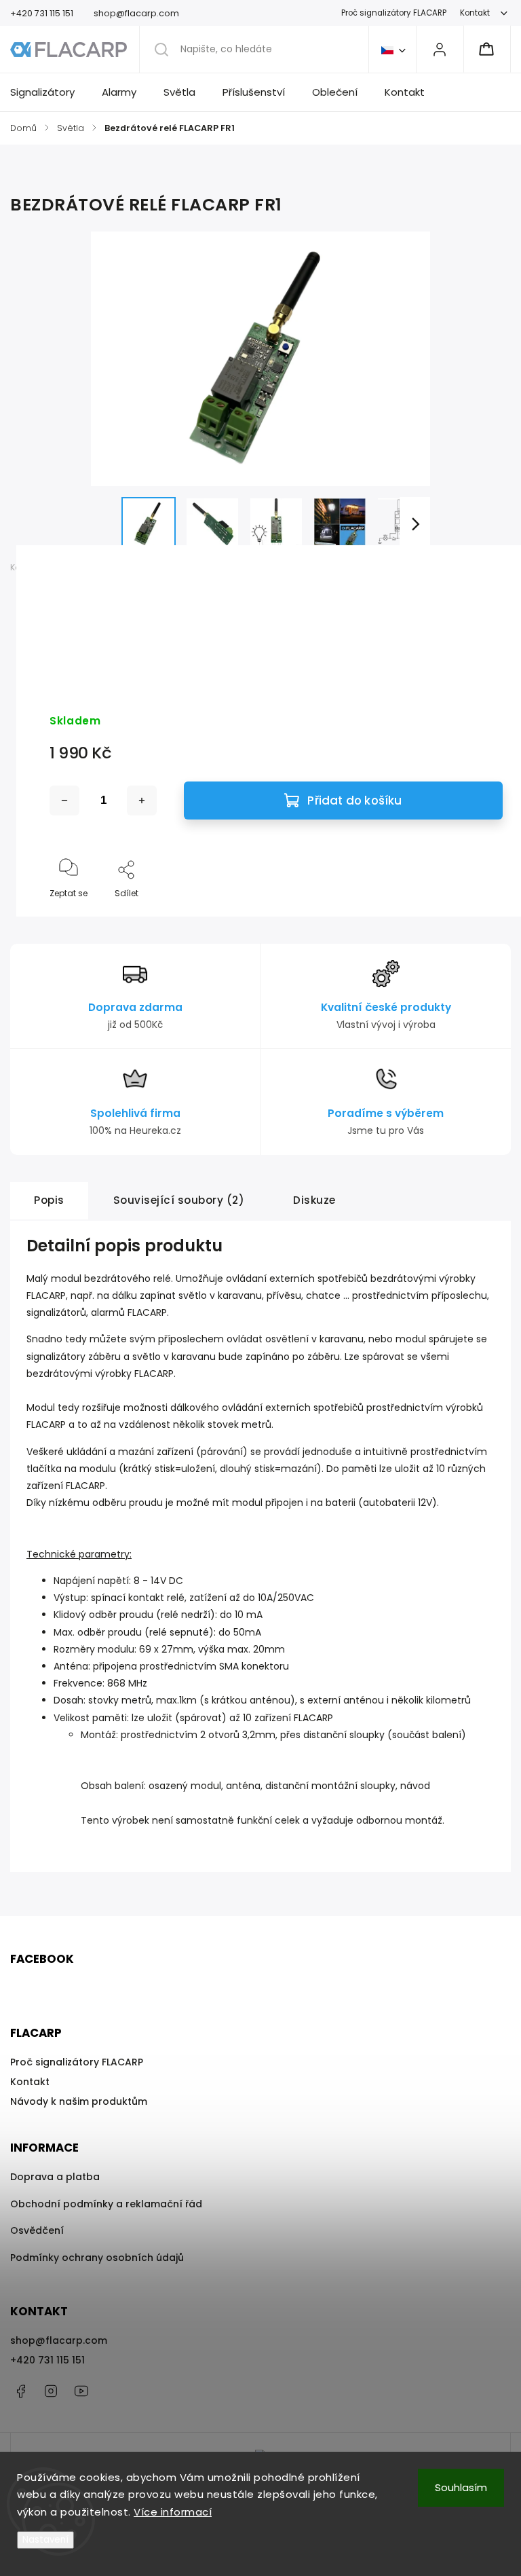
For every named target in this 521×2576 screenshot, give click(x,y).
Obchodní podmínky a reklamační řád (106, 2204)
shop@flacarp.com (59, 2340)
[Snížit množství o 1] (64, 801)
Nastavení (45, 2540)
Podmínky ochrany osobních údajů (97, 2258)
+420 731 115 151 (47, 2360)
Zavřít (480, 916)
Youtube (81, 2391)
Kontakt (475, 13)
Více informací (173, 2512)
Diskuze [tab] (314, 1200)
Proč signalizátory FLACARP (394, 13)
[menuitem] (49, 92)
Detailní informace (90, 646)
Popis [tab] (49, 1200)
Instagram (51, 2391)
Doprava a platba (55, 2177)
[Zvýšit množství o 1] (142, 801)
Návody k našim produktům (79, 2101)
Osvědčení (37, 2230)
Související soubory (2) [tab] (179, 1200)
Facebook (20, 2391)
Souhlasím (461, 2487)
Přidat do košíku (354, 801)
